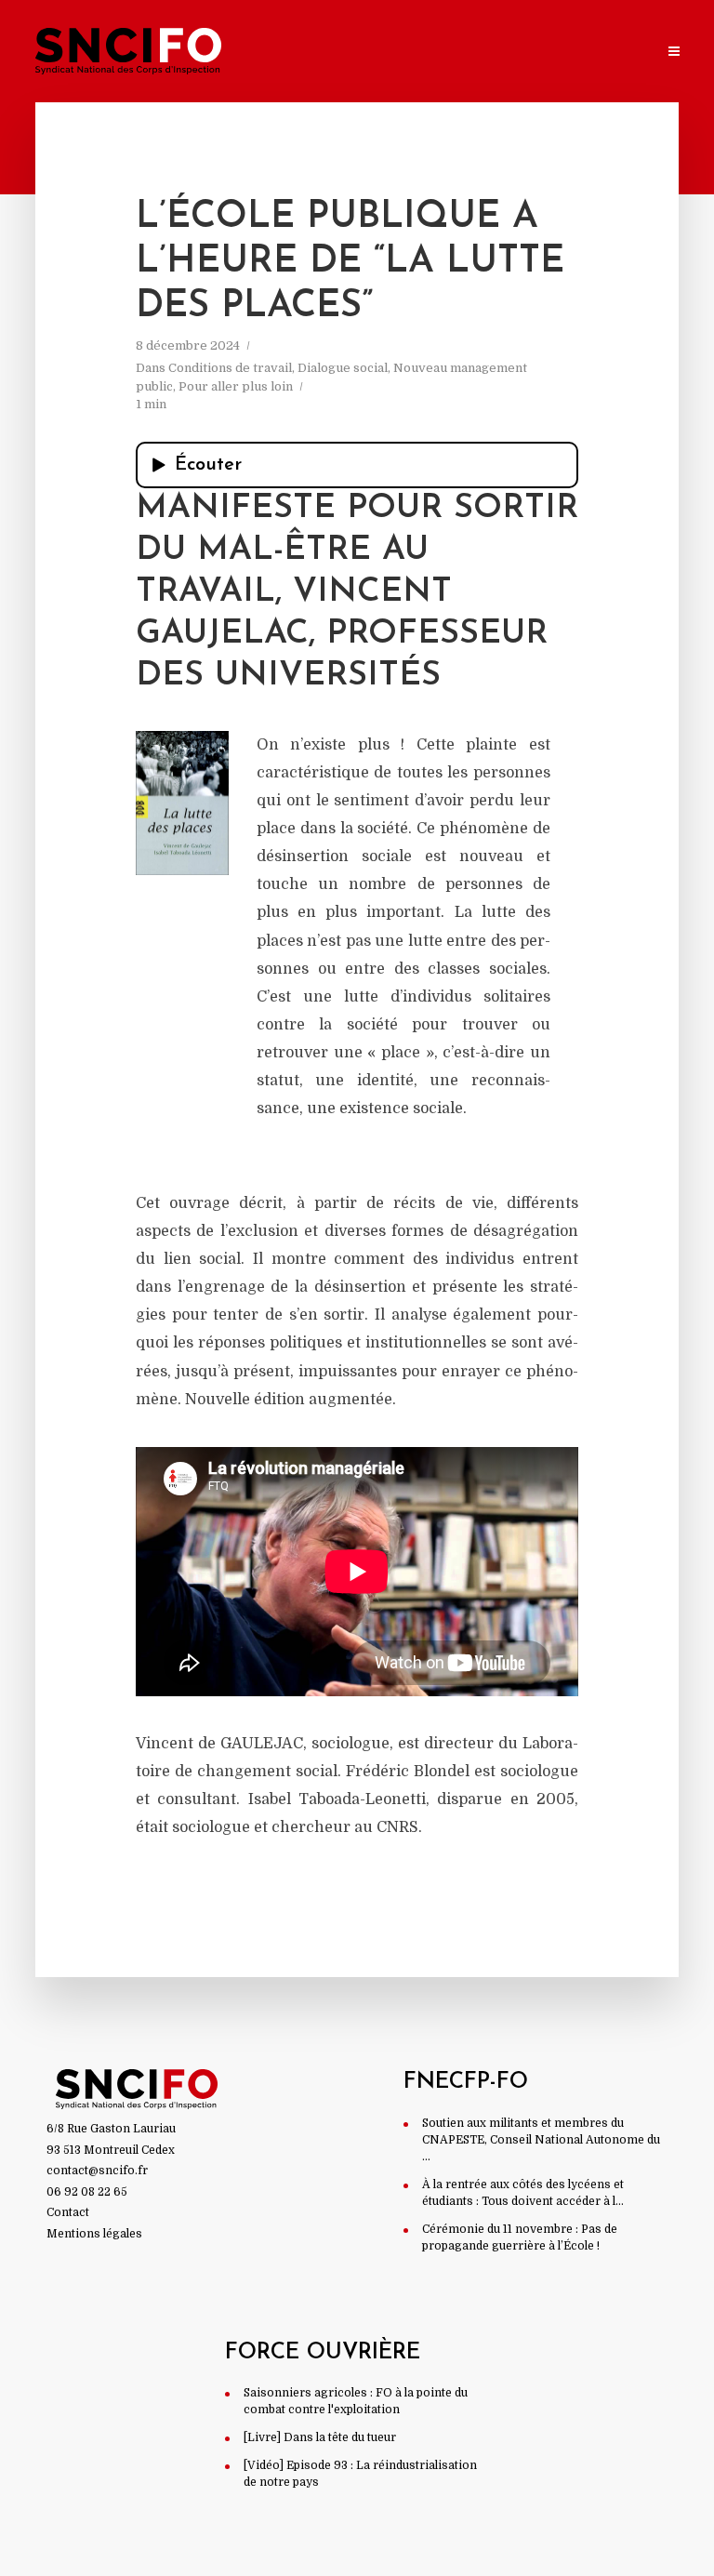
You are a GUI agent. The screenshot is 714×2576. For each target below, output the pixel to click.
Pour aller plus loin (236, 386)
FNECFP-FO (466, 2082)
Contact (68, 2212)
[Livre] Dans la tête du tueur (320, 2437)
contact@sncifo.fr (97, 2171)
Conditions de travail (230, 368)
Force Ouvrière (323, 2353)
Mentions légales (94, 2234)
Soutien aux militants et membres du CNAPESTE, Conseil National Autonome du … (541, 2140)
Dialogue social (343, 368)
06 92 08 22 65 (87, 2192)
